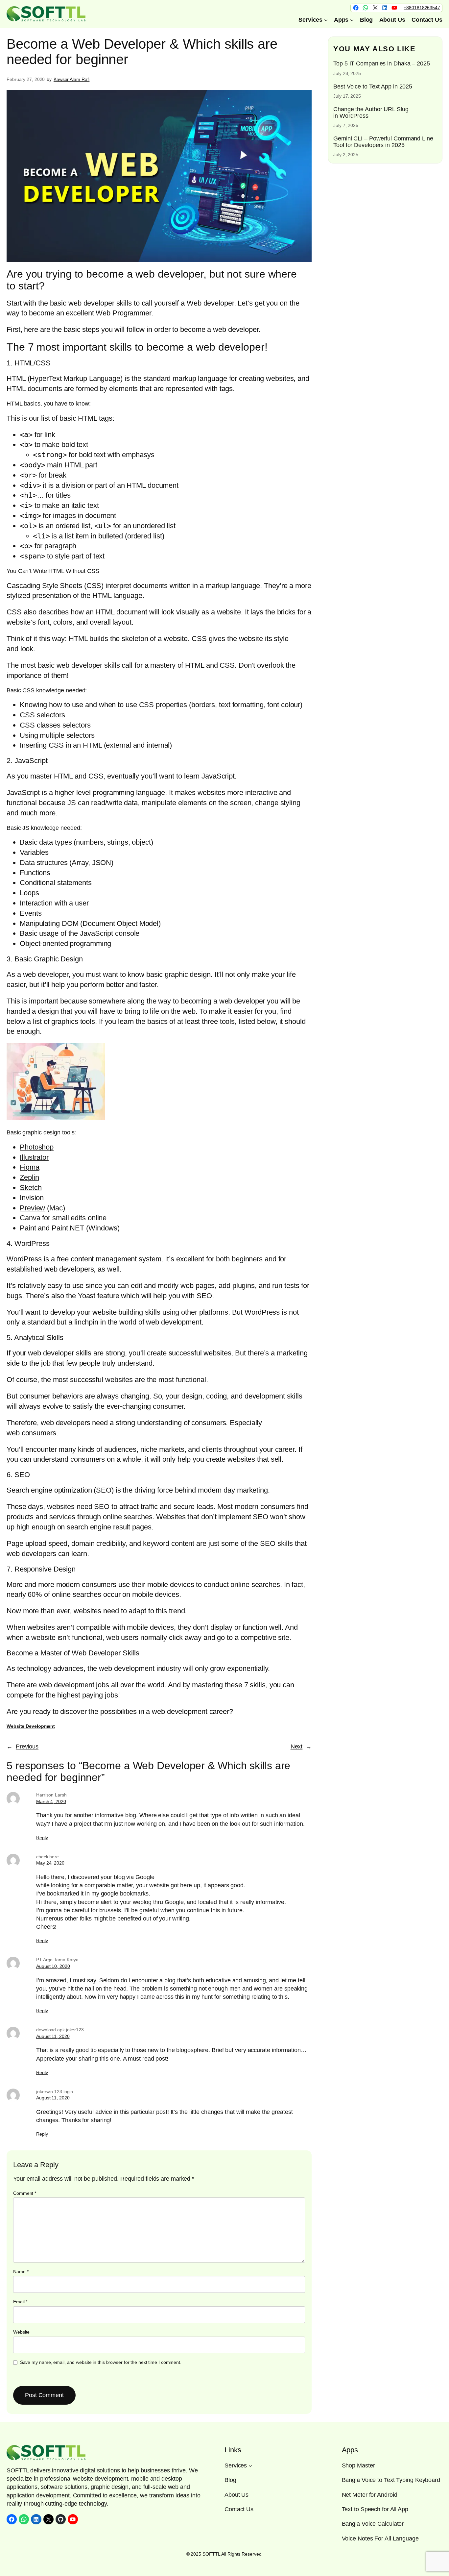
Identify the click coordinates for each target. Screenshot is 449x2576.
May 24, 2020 (50, 1863)
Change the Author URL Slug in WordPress (371, 112)
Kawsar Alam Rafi (71, 79)
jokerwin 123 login (55, 2092)
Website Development (31, 1726)
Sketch (31, 1188)
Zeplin (29, 1177)
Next (297, 1746)
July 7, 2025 (346, 125)
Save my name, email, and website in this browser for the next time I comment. (101, 2362)
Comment (25, 2193)
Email (20, 2302)
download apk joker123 (60, 2030)
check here (47, 1857)
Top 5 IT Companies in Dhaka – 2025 (382, 64)
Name (21, 2271)
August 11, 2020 (53, 2036)
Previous (27, 1746)
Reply (42, 1838)
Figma (30, 1167)
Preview (32, 1208)
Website (21, 2332)
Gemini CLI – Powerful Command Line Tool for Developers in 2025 (383, 142)
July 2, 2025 (346, 155)
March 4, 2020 (51, 1801)
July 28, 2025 (347, 73)
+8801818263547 (422, 8)
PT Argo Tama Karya (57, 1960)
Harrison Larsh (51, 1795)
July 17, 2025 (347, 96)
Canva (30, 1218)
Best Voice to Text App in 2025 (373, 87)
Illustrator (34, 1157)
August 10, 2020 (53, 1966)
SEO (204, 1296)
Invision (32, 1198)
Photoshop (37, 1147)
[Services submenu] (250, 2466)
